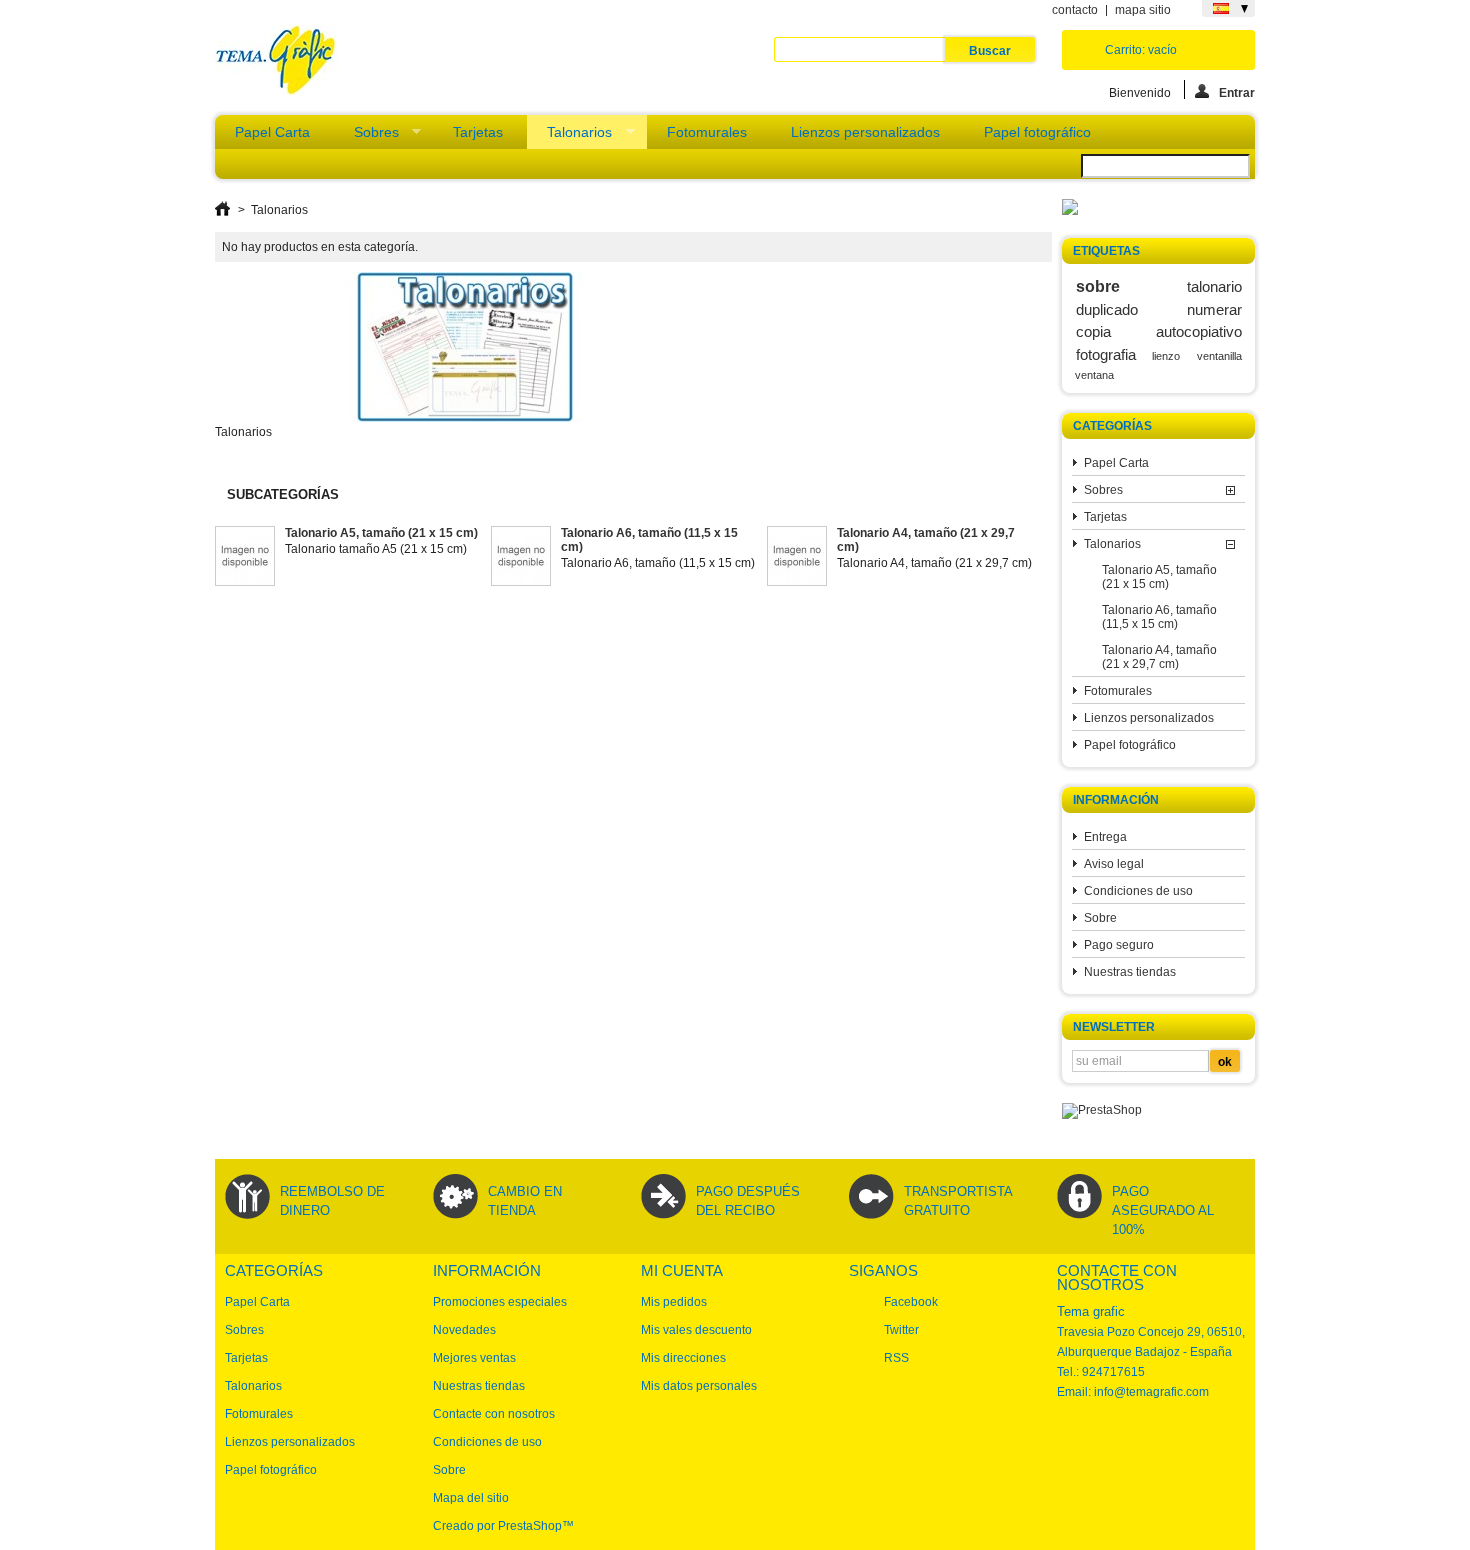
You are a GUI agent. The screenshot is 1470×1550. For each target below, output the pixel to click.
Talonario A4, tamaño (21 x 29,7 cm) (1159, 657)
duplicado (1107, 309)
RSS (896, 1358)
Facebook (911, 1302)
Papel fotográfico (1037, 132)
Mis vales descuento (696, 1330)
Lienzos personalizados (865, 132)
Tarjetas (478, 132)
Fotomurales (707, 132)
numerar (1214, 309)
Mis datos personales (699, 1386)
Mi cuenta (682, 1270)
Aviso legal (1114, 864)
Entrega (1105, 837)
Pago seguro (1119, 945)
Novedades (464, 1330)
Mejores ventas (474, 1358)
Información (1116, 800)
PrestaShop (530, 1526)
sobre (1098, 286)
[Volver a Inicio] (222, 210)
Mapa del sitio (471, 1498)
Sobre (1100, 918)
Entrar (1237, 92)
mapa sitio (1143, 10)
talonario (1214, 286)
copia (1093, 331)
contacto (1075, 10)
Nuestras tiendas (1130, 972)
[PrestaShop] (1102, 1110)
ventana (1094, 375)
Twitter (901, 1330)
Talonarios (569, 136)
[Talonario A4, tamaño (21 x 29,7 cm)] (797, 557)
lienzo (1166, 356)
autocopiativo (1199, 331)
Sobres (366, 136)
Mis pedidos (674, 1302)
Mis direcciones (683, 1358)
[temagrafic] (276, 61)
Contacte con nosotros (494, 1414)
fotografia (1106, 354)
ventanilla (1219, 356)
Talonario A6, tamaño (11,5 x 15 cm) (1159, 617)
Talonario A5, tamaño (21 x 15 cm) (1159, 577)
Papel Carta (272, 132)
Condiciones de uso (1138, 891)
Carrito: (1141, 50)
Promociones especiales (500, 1302)
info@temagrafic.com (1151, 1392)
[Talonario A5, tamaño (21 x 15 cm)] (245, 557)
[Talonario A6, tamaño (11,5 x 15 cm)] (521, 557)
